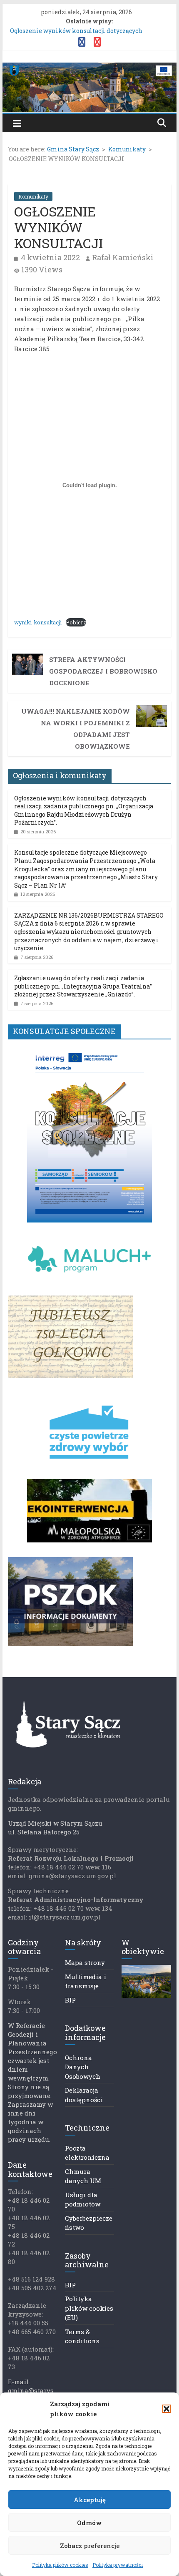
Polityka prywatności (118, 2565)
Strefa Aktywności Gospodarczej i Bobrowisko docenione (103, 671)
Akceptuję (90, 2500)
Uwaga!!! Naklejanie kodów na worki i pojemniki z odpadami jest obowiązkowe (76, 729)
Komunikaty (33, 196)
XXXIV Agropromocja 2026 (49, 30)
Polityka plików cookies (60, 2565)
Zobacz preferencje (90, 2546)
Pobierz (76, 622)
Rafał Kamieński (123, 257)
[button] (167, 2409)
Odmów (89, 2523)
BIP (70, 2000)
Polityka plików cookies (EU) (89, 2308)
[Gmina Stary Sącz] (89, 68)
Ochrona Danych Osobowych (83, 2067)
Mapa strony (85, 1962)
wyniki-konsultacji (38, 622)
